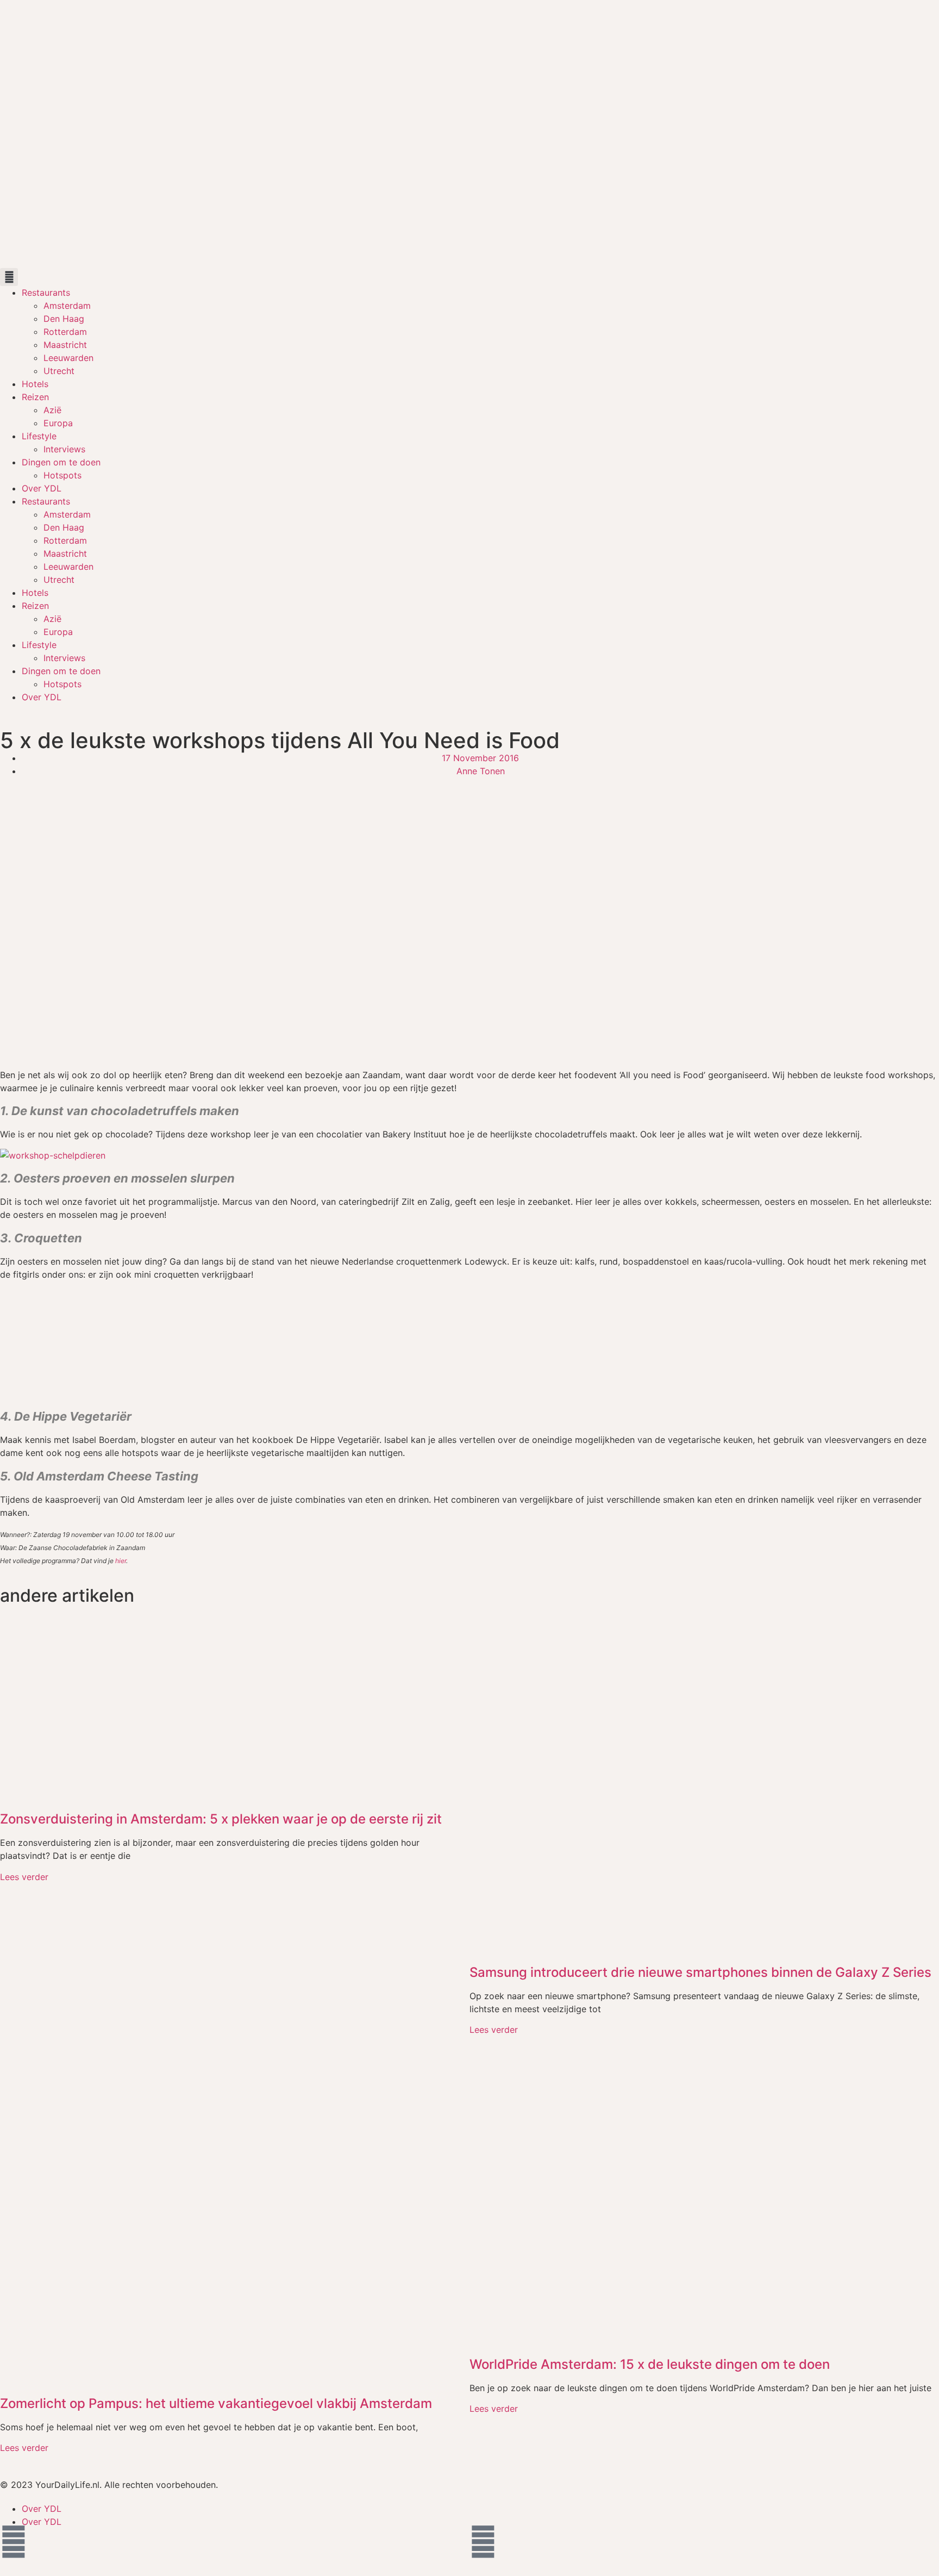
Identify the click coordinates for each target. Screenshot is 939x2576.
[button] (9, 277)
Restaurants (46, 293)
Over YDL (42, 488)
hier (121, 1561)
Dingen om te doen (61, 462)
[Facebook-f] (14, 2542)
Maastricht (65, 345)
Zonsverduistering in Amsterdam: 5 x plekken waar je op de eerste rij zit (221, 1819)
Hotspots (62, 475)
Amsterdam (67, 306)
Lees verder (24, 1877)
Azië (52, 410)
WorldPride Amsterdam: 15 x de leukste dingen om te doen (650, 2364)
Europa (58, 423)
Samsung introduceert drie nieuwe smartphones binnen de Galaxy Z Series (700, 1972)
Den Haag (64, 319)
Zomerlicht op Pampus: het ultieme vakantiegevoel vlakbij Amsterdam (216, 2403)
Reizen (35, 397)
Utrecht (59, 371)
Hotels (35, 384)
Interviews (64, 449)
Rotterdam (65, 332)
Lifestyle (39, 436)
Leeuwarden (68, 358)
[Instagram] (483, 2542)
